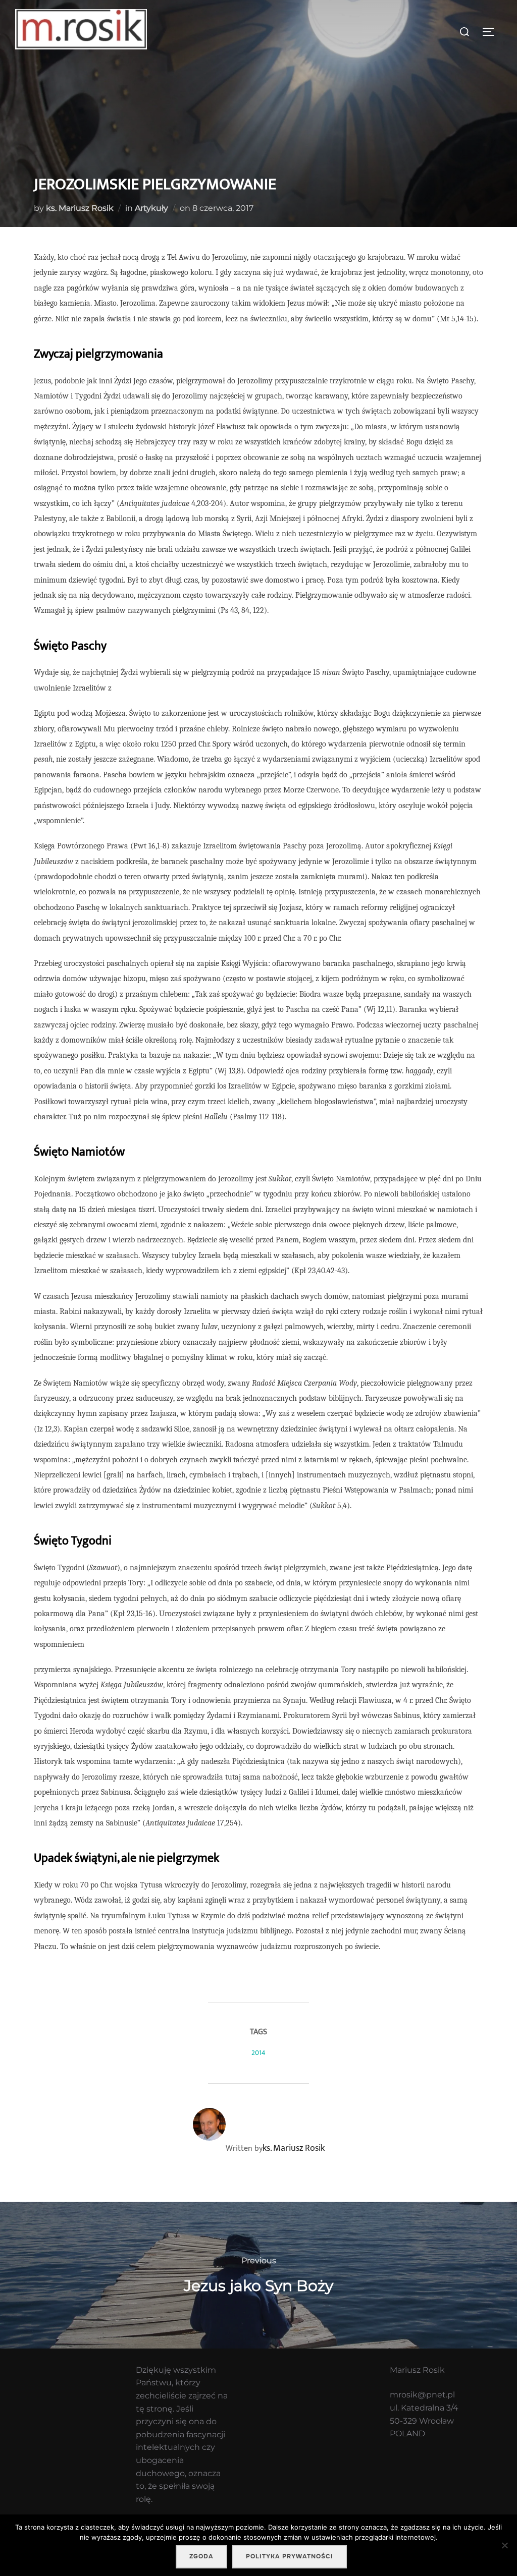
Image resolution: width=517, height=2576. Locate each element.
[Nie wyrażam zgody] (504, 2545)
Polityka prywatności (290, 2556)
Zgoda (201, 2556)
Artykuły (151, 208)
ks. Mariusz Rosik (80, 208)
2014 (258, 2053)
